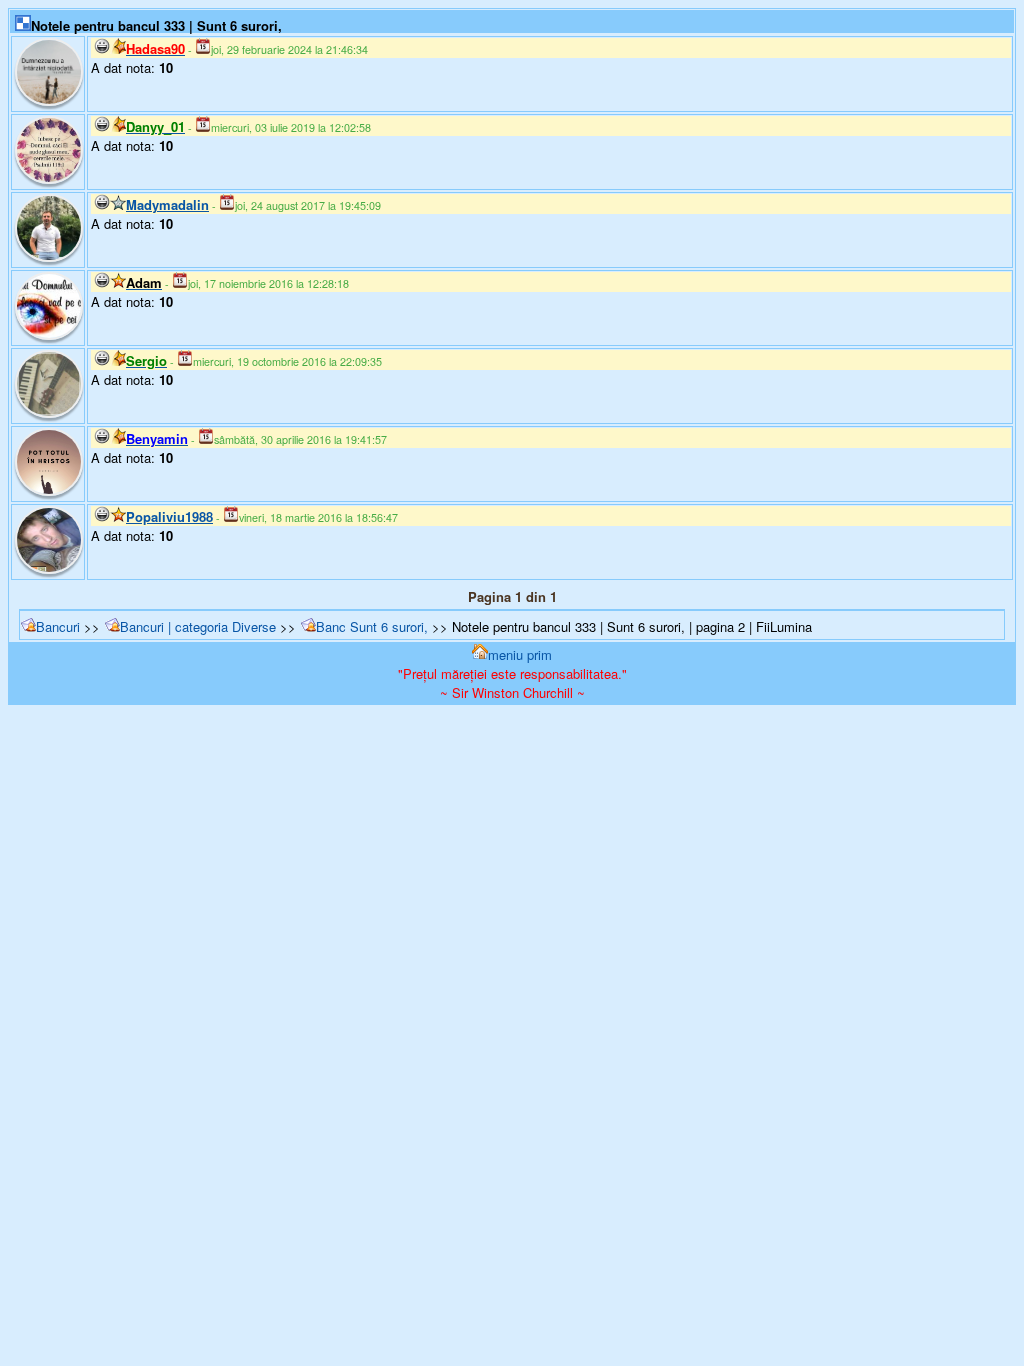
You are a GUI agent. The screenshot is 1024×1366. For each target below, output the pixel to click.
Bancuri (58, 626)
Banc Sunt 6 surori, (374, 626)
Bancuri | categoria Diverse (198, 626)
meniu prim (520, 654)
